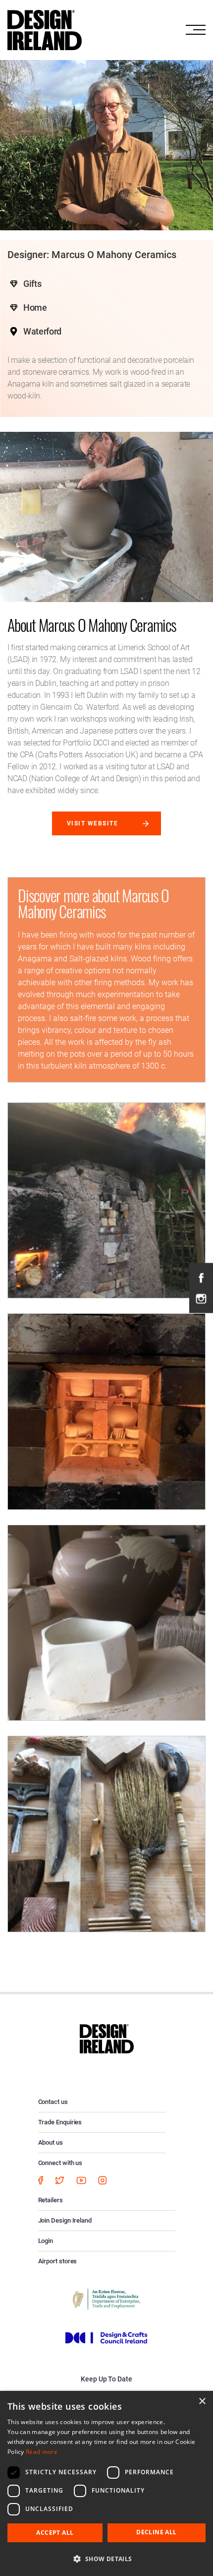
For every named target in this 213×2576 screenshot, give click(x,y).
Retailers (51, 2200)
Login (46, 2241)
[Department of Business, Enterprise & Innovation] (106, 2298)
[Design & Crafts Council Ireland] (106, 2337)
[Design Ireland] (45, 29)
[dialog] (106, 2483)
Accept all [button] (55, 2533)
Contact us (53, 2102)
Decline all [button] (156, 2532)
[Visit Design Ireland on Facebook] (201, 1278)
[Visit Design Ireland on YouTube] (81, 2180)
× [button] (202, 2402)
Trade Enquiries (60, 2122)
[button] (106, 2559)
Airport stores (58, 2261)
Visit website (92, 823)
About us (51, 2142)
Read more (42, 2452)
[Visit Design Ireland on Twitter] (60, 2180)
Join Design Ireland (65, 2220)
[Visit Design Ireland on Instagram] (201, 1298)
